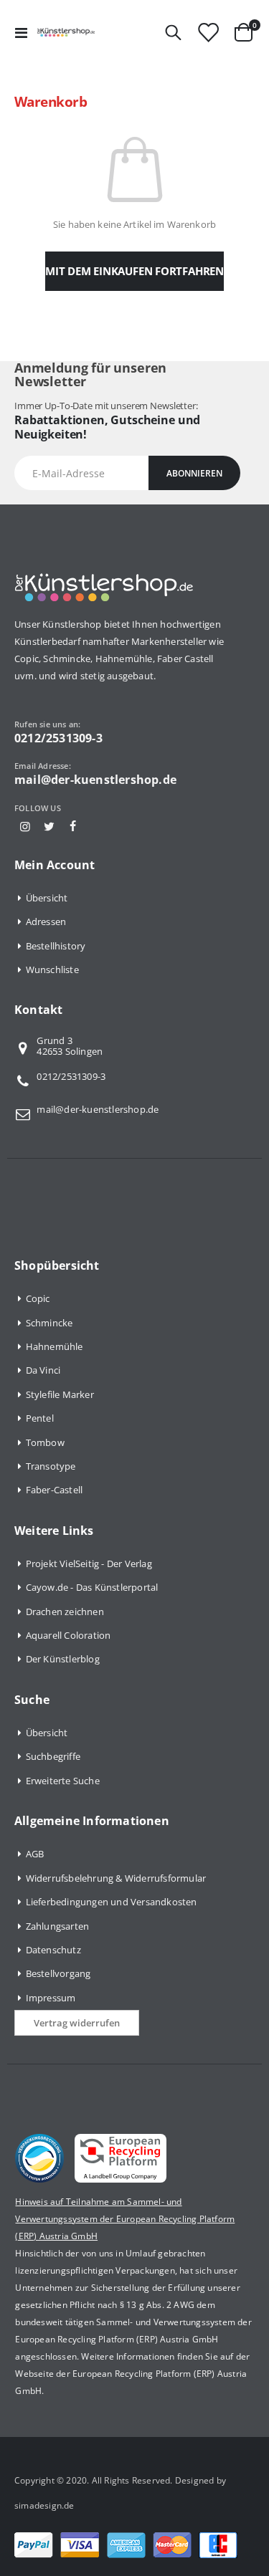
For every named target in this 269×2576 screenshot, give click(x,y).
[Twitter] (49, 826)
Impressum (51, 1998)
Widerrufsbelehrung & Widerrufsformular (116, 1878)
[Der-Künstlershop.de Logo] (66, 32)
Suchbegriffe (53, 1756)
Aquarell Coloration (69, 1635)
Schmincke (49, 1323)
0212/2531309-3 (71, 1076)
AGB (35, 1854)
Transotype (51, 1466)
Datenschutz (53, 1950)
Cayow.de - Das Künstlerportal (92, 1587)
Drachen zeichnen (65, 1612)
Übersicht (47, 898)
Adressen (46, 921)
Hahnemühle (55, 1346)
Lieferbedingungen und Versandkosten (112, 1902)
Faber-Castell (55, 1490)
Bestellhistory (56, 946)
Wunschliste (52, 969)
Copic (38, 1298)
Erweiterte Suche (63, 1781)
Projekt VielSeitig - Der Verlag (89, 1564)
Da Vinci (43, 1370)
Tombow (45, 1442)
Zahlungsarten (58, 1926)
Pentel (40, 1418)
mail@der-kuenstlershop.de (98, 1109)
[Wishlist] (208, 33)
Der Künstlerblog (63, 1659)
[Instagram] (25, 826)
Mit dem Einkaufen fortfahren (134, 271)
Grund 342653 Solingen (70, 1047)
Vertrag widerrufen (77, 2023)
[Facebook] (72, 826)
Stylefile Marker (60, 1394)
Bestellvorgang (58, 1973)
